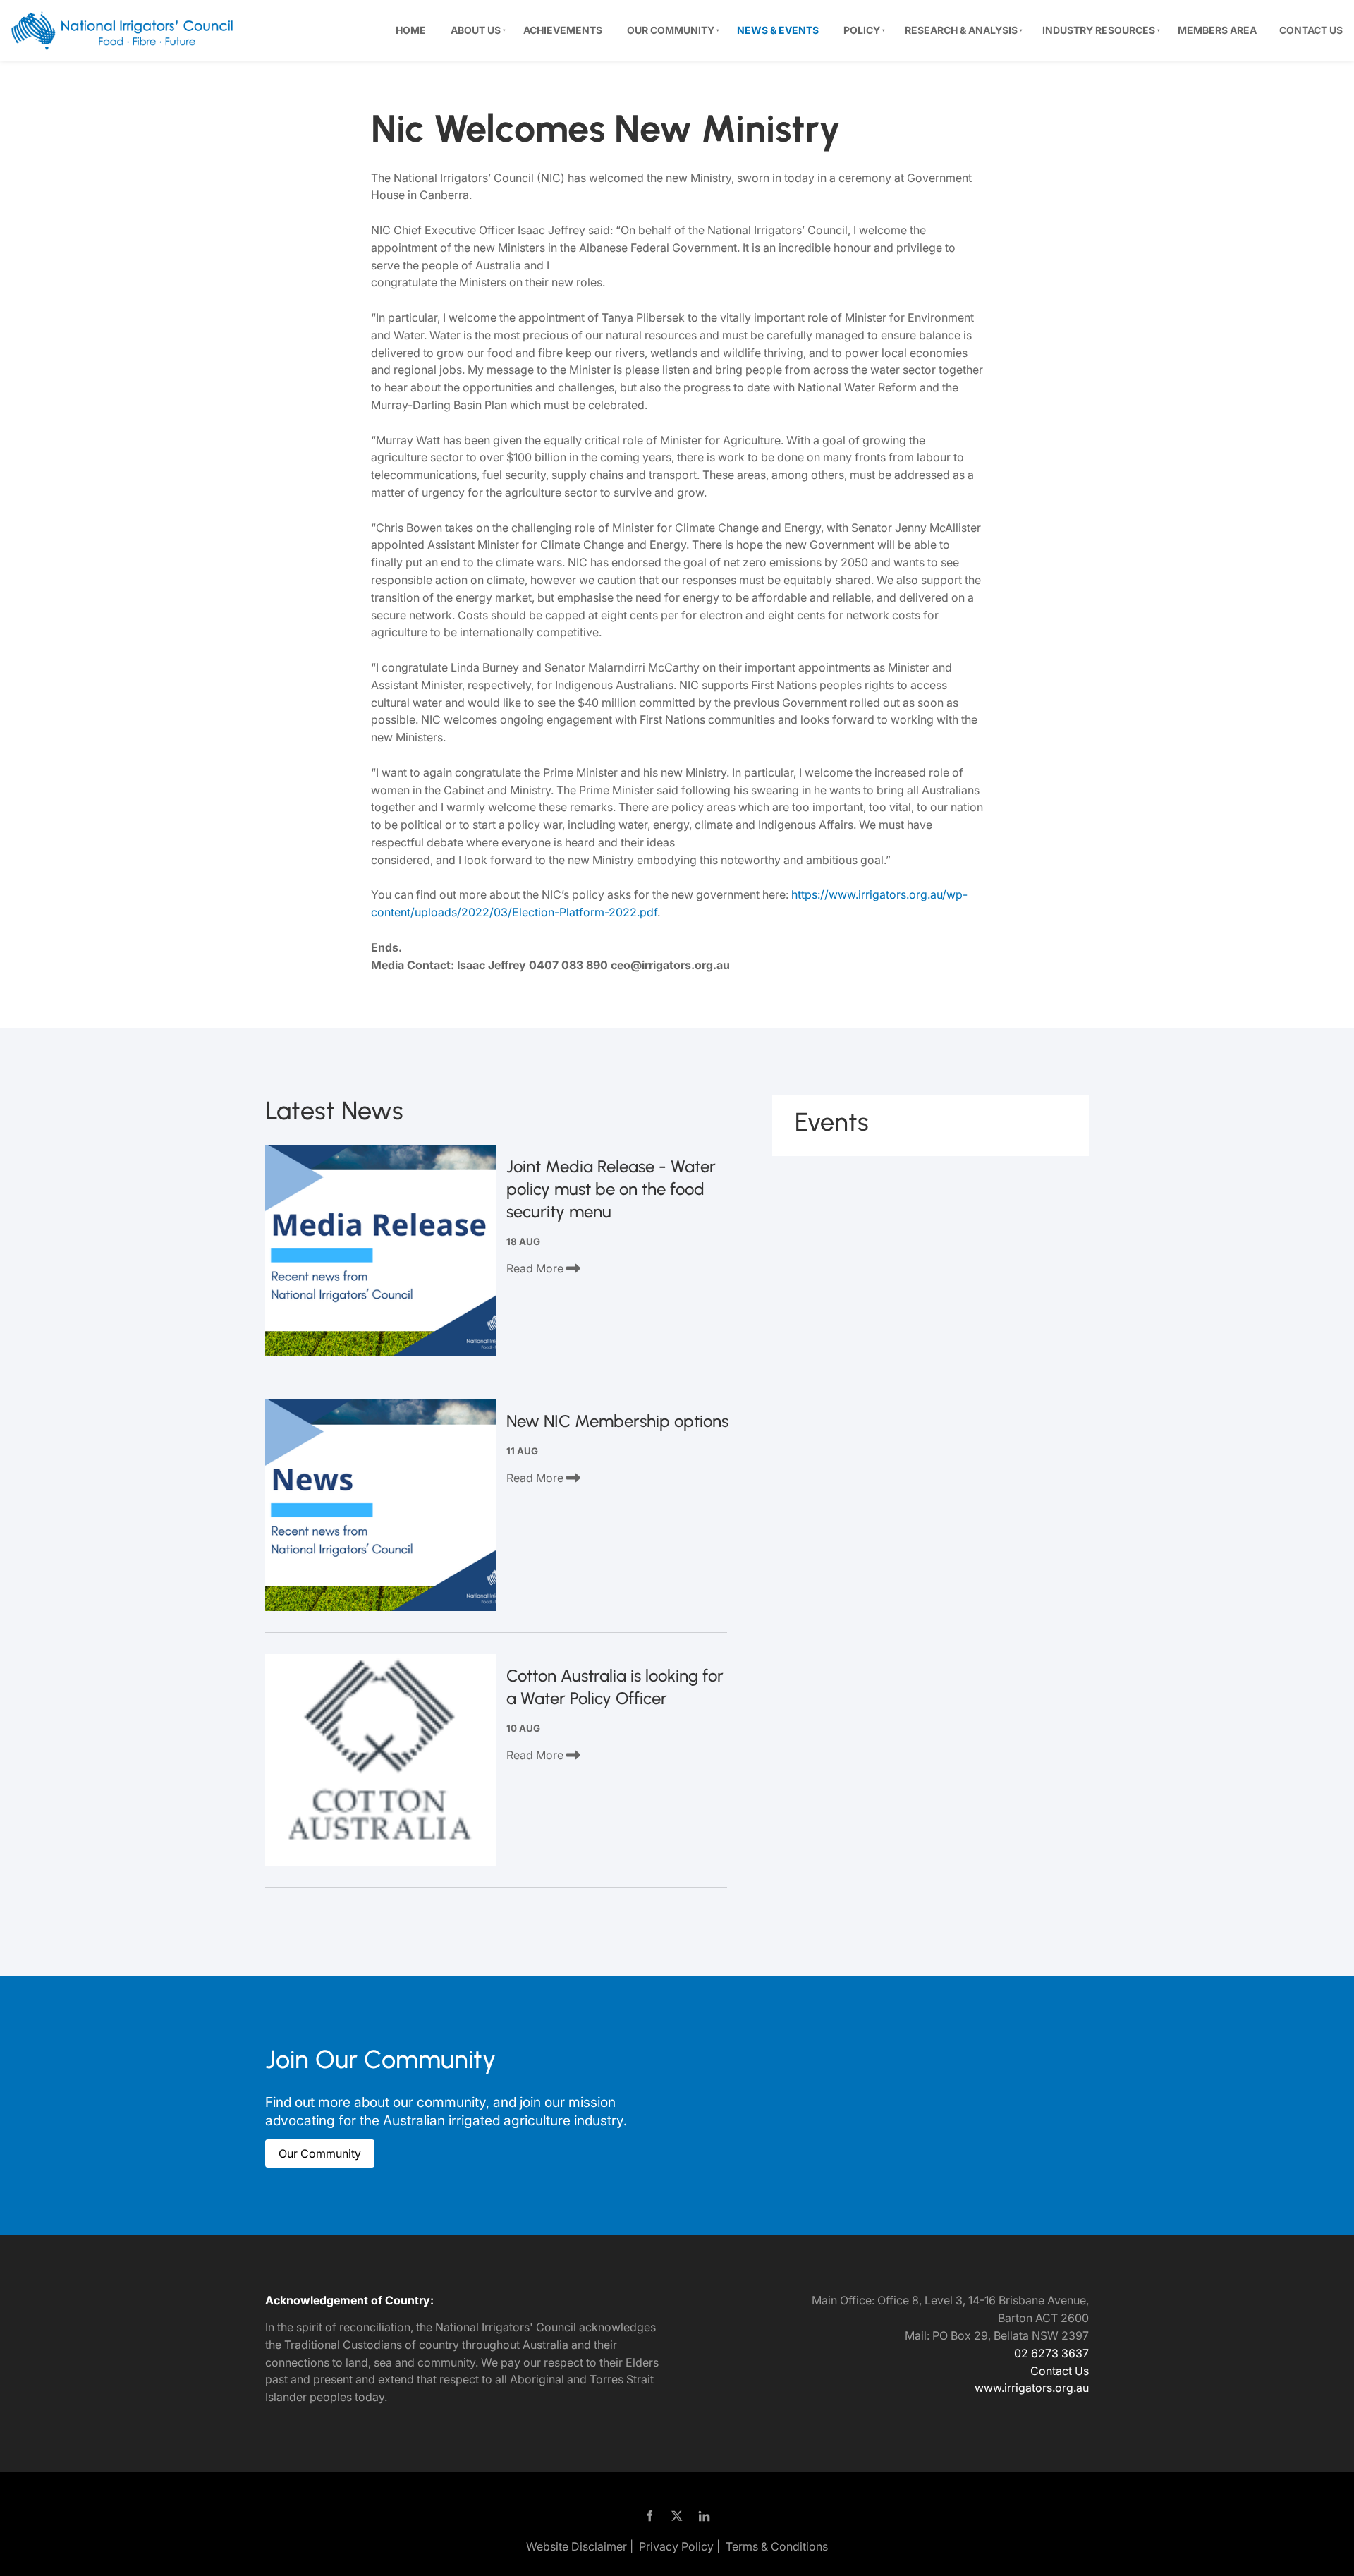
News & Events (778, 30)
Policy (862, 30)
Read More (536, 1268)
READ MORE (381, 1251)
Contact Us (1311, 30)
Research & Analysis (961, 30)
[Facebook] (650, 2516)
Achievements (563, 30)
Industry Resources (1099, 30)
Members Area (1217, 30)
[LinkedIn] (705, 2516)
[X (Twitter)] (677, 2516)
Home (411, 30)
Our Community (671, 30)
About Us (476, 30)
